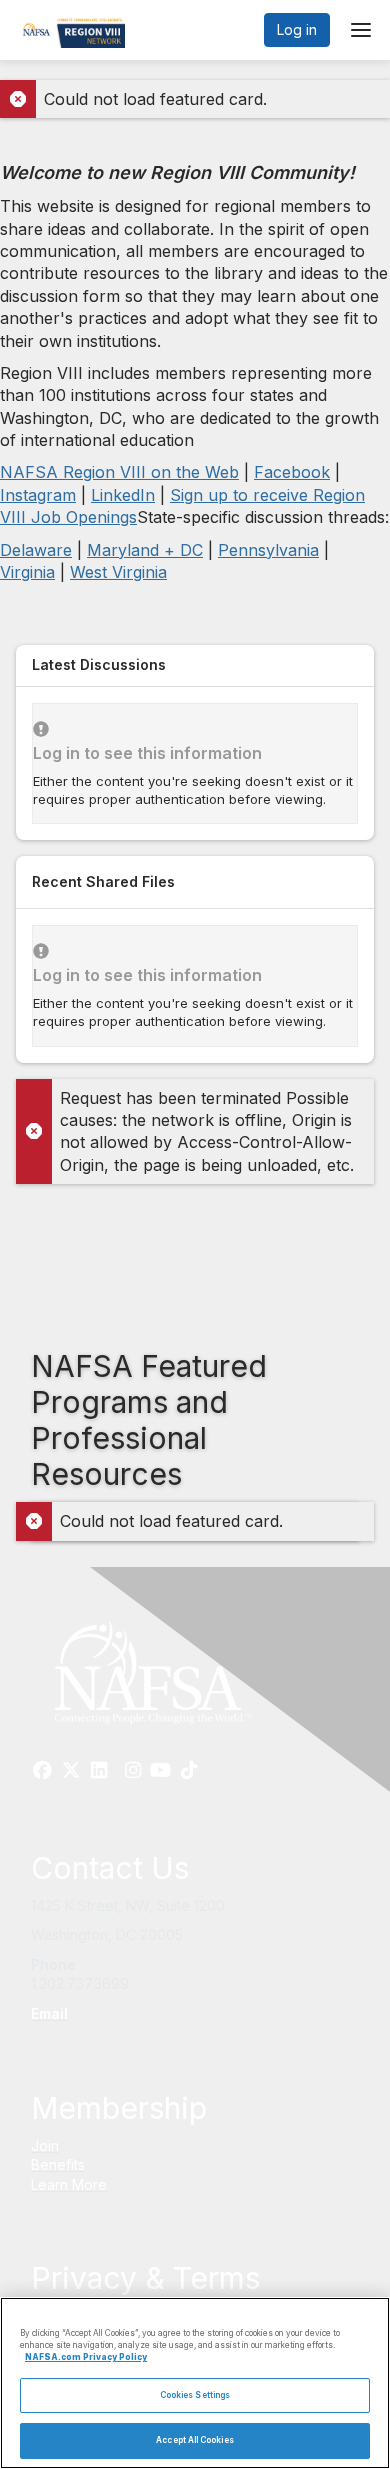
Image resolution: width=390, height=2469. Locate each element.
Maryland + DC (145, 550)
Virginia (27, 572)
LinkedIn (123, 495)
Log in (297, 29)
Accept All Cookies (194, 2440)
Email (49, 2013)
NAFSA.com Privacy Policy (86, 2357)
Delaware (36, 550)
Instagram (38, 495)
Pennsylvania (268, 550)
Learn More (69, 2184)
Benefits (58, 2164)
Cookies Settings (195, 2395)
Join (45, 2145)
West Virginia (118, 572)
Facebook (292, 472)
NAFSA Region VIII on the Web (119, 472)
